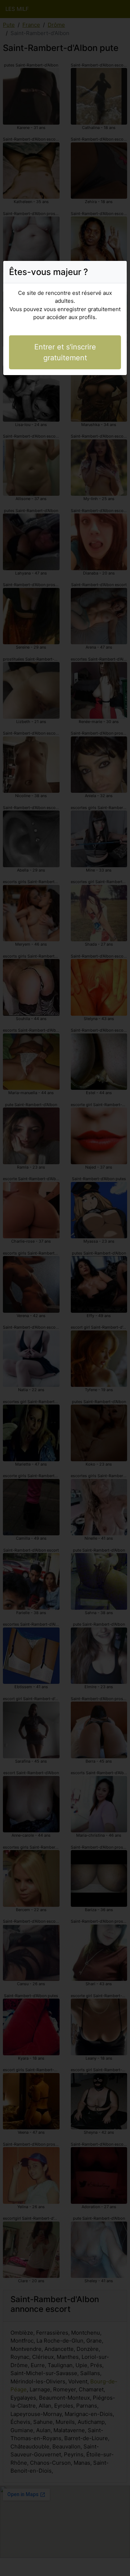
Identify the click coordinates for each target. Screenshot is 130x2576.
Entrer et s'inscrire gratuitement (65, 352)
